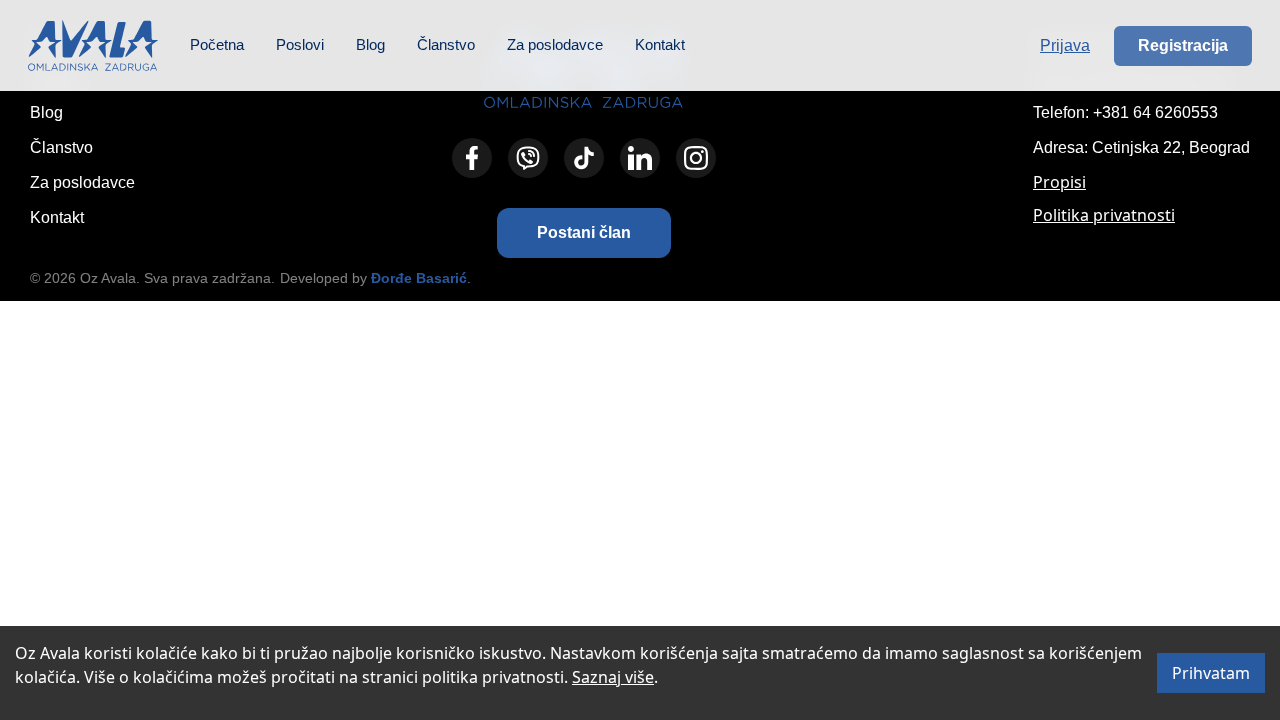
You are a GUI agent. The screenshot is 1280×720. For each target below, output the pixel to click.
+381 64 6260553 (1155, 112)
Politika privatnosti (1104, 215)
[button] (584, 233)
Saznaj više (613, 677)
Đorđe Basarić (419, 278)
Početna (217, 44)
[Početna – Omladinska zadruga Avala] (93, 45)
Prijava (1065, 45)
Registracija (1183, 45)
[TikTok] (584, 158)
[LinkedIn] (640, 158)
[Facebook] (472, 158)
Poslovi (300, 44)
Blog (370, 44)
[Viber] (528, 158)
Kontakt (660, 44)
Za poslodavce (555, 44)
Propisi (1059, 182)
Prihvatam (1211, 673)
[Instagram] (696, 158)
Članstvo (446, 44)
